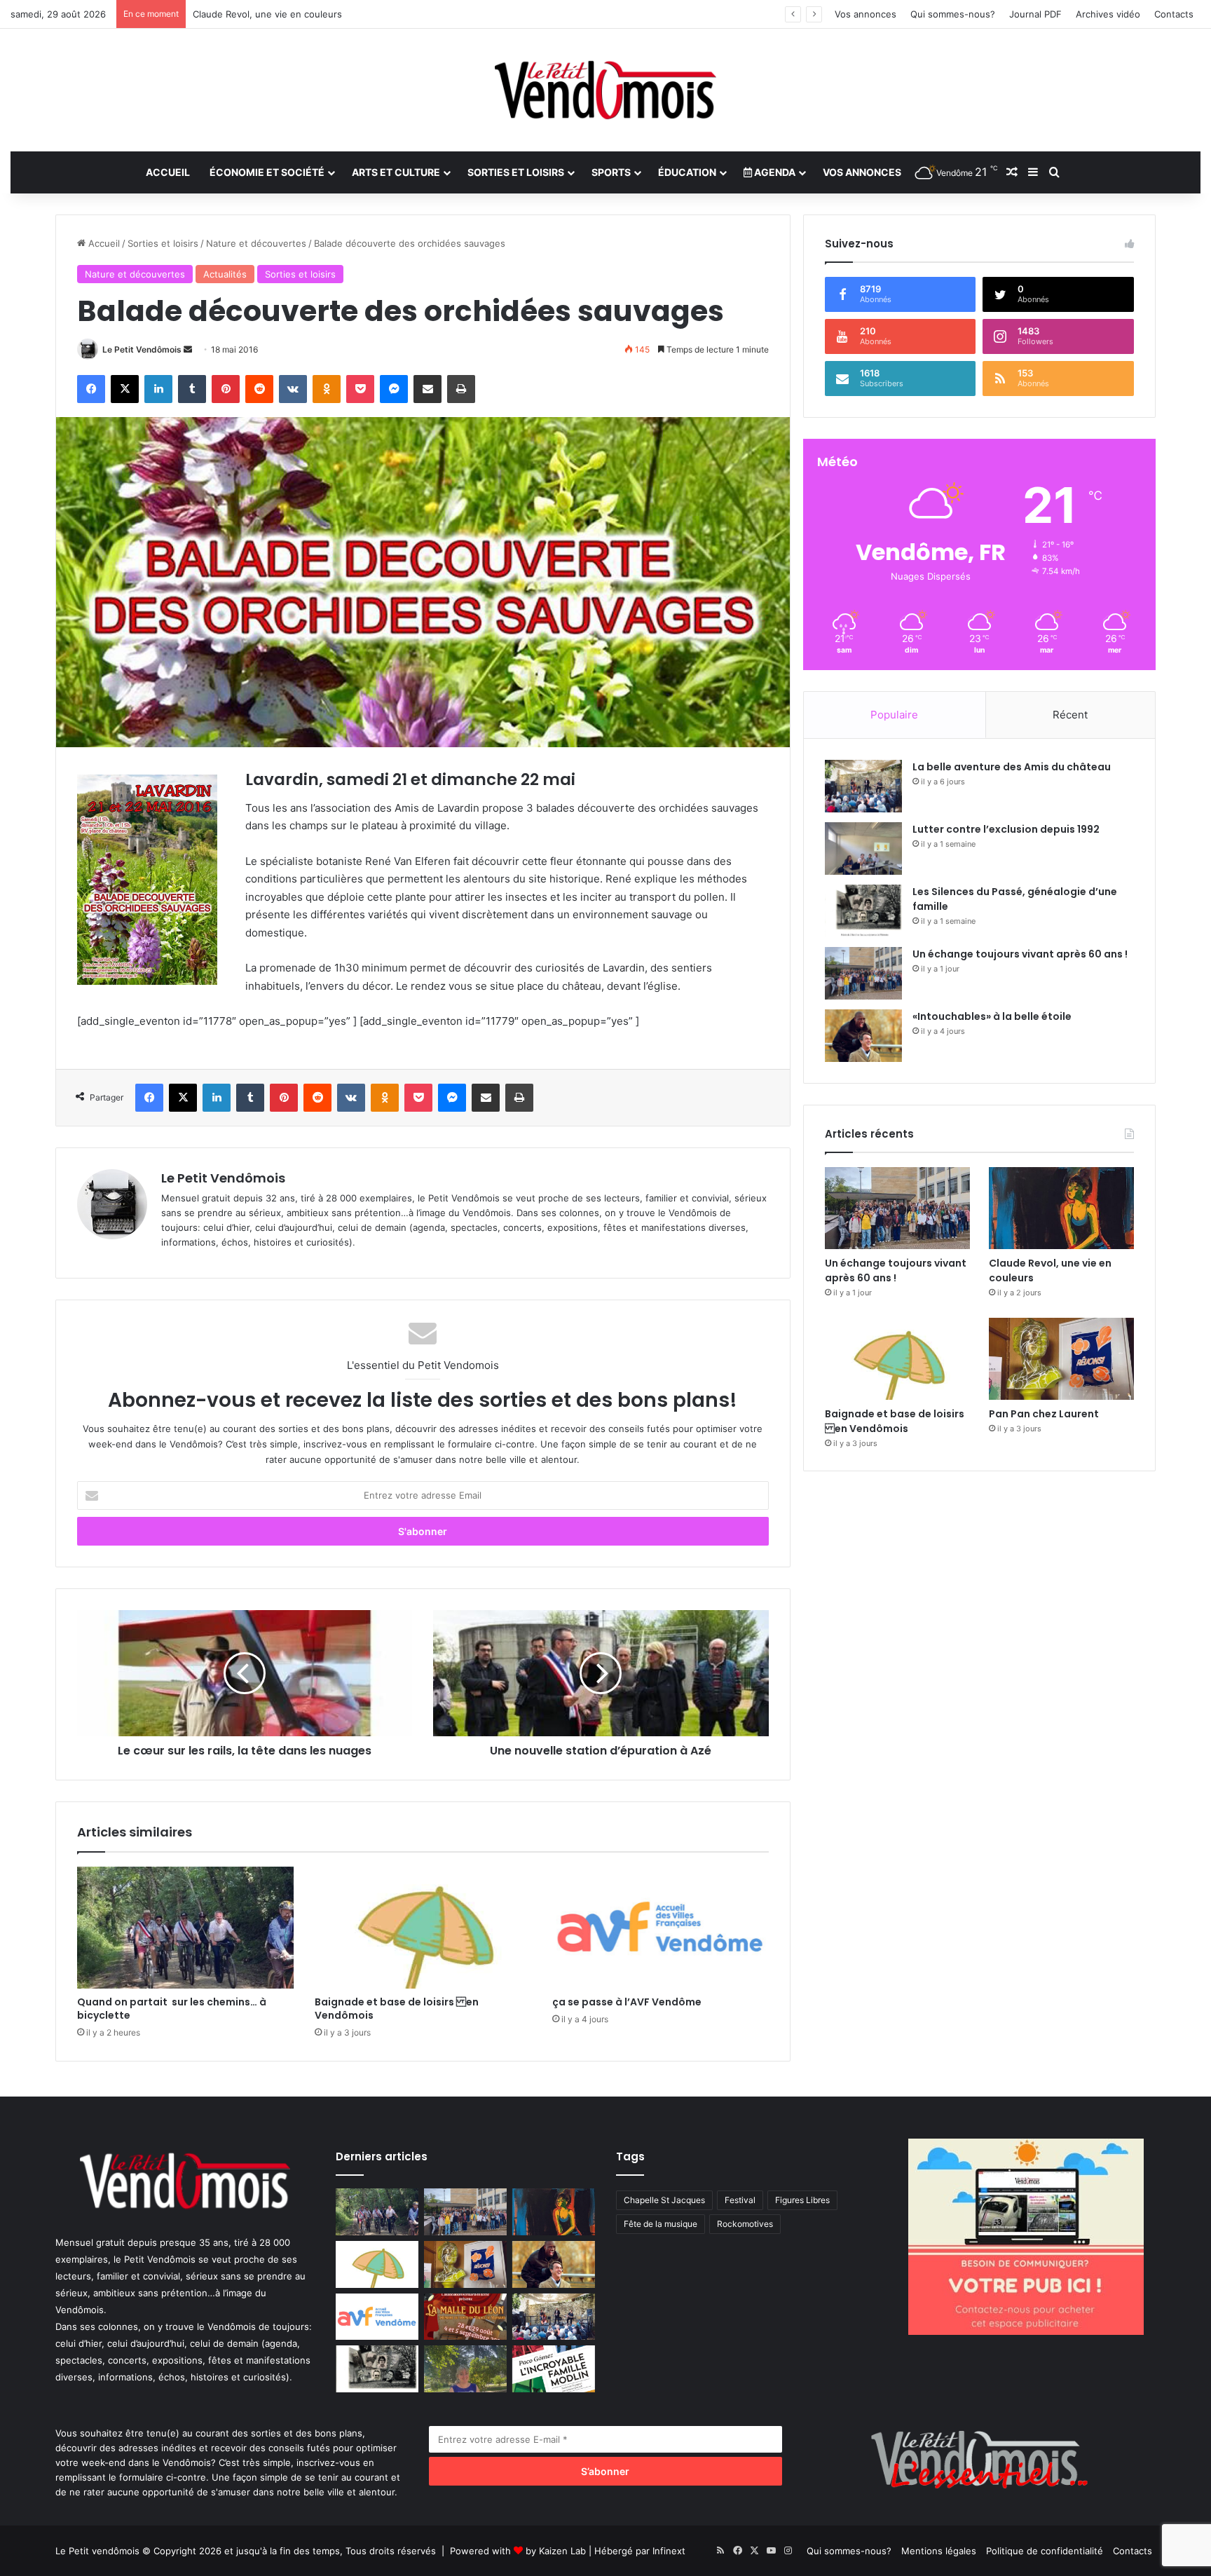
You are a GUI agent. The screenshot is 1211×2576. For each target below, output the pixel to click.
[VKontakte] (293, 389)
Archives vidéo (1108, 14)
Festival (740, 2200)
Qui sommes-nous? (953, 14)
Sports (611, 172)
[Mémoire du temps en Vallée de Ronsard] (465, 2317)
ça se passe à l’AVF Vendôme (627, 2002)
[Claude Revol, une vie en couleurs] (1061, 1208)
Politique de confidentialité (1045, 2551)
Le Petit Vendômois (142, 349)
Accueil (168, 172)
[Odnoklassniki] (327, 389)
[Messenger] (394, 389)
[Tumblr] (192, 389)
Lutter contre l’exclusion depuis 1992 (1006, 829)
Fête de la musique (661, 2224)
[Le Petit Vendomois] (605, 90)
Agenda (774, 172)
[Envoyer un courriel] (188, 349)
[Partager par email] (427, 389)
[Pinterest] (226, 389)
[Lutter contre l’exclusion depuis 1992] (863, 849)
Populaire (894, 715)
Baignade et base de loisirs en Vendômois (397, 2009)
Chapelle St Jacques (664, 2200)
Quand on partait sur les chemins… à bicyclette (172, 2009)
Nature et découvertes (256, 243)
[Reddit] (259, 389)
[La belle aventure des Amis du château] (863, 786)
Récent (1070, 715)
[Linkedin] (158, 389)
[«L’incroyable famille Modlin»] (554, 2369)
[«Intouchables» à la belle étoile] (863, 1036)
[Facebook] (91, 389)
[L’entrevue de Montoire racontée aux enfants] (465, 2369)
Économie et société (267, 172)
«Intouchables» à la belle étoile (992, 1016)
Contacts (1174, 14)
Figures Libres (802, 2200)
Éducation (687, 172)
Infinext (669, 2551)
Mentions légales (939, 2551)
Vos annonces (866, 14)
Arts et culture (396, 172)
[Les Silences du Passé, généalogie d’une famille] (863, 911)
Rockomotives (745, 2224)
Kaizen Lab (562, 2551)
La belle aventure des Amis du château (1012, 767)
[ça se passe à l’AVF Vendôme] (661, 1928)
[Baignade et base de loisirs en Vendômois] (423, 1928)
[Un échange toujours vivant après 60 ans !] (863, 973)
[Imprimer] (461, 389)
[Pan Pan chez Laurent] (1061, 1359)
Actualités (225, 274)
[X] (125, 389)
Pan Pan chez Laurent (1044, 1414)
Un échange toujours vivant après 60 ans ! (1020, 954)
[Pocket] (360, 389)
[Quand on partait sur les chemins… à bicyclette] (185, 1928)
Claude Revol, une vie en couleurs (267, 14)
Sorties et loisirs (516, 172)
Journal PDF (1035, 14)
